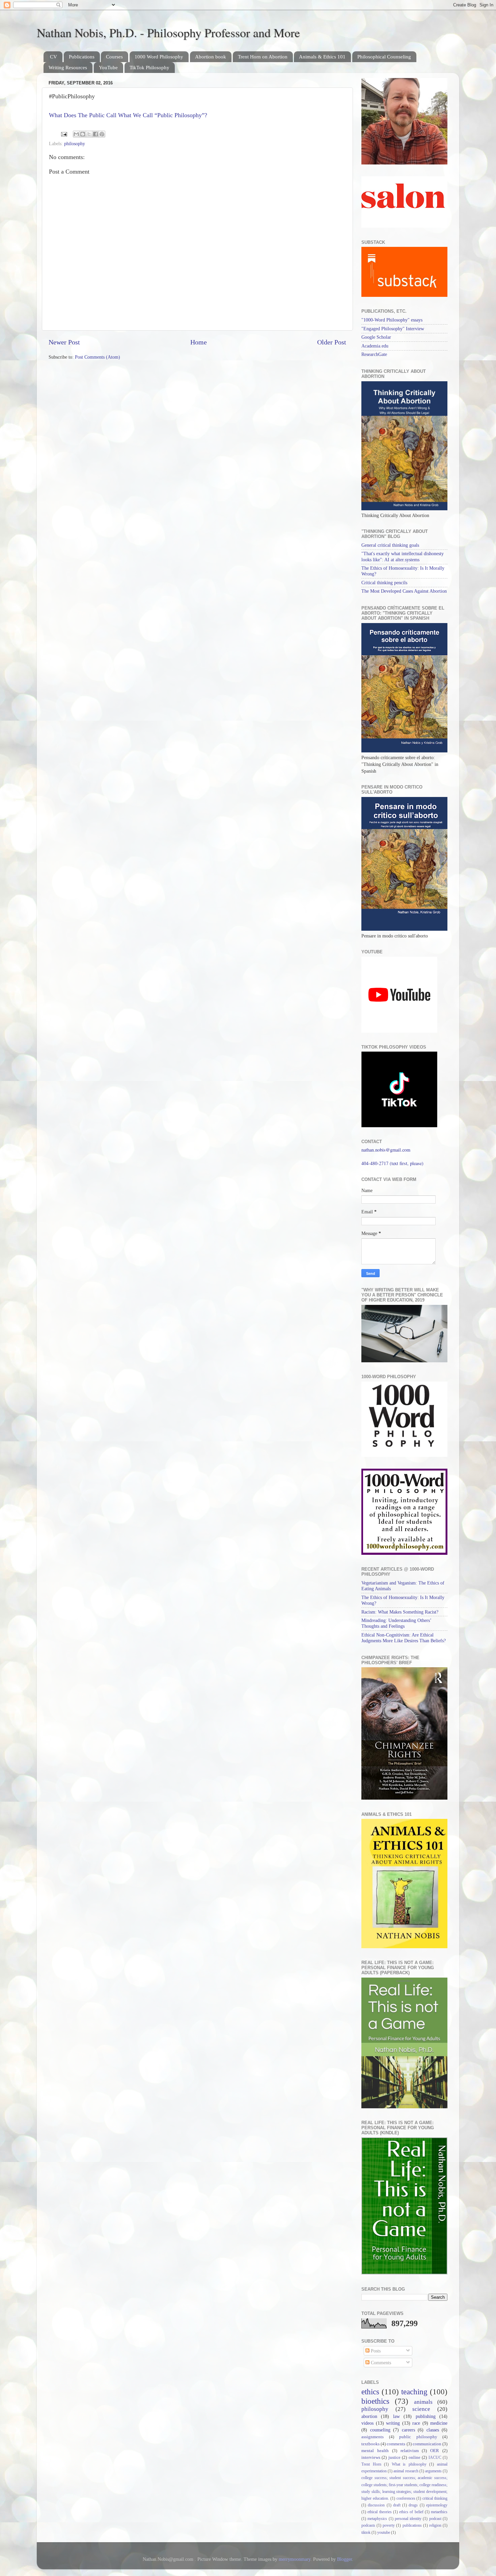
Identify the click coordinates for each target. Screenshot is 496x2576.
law (396, 2416)
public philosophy (418, 2437)
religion (435, 2525)
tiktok (366, 2532)
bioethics (375, 2401)
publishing (426, 2416)
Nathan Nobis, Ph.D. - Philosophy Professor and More (168, 32)
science (421, 2409)
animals (423, 2402)
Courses (114, 57)
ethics (370, 2392)
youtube (384, 2532)
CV (53, 57)
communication (427, 2444)
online (415, 2457)
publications (412, 2525)
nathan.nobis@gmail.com (386, 1150)
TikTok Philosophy (149, 68)
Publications (82, 57)
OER (435, 2451)
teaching (414, 2392)
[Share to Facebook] (95, 134)
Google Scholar (376, 337)
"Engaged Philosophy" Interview (393, 329)
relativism (410, 2451)
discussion (376, 2505)
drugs (413, 2505)
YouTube (108, 68)
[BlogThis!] (83, 134)
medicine (439, 2423)
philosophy (75, 144)
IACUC (435, 2457)
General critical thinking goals (390, 545)
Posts (375, 2351)
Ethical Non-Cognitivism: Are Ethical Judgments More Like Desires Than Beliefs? (404, 1638)
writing (393, 2423)
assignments (373, 2437)
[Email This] (76, 134)
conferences (406, 2498)
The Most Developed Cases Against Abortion (404, 591)
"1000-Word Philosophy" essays (392, 320)
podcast (435, 2519)
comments (396, 2444)
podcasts (368, 2525)
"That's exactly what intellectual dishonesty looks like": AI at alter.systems (403, 556)
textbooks (370, 2444)
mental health (375, 2451)
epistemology (437, 2505)
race (416, 2423)
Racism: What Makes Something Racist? (400, 1612)
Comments (380, 2363)
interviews (371, 2457)
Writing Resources (68, 68)
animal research (406, 2471)
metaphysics (377, 2519)
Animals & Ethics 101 (322, 57)
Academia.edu (375, 346)
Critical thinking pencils (384, 583)
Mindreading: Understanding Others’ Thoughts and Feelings (396, 1623)
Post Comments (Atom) (98, 357)
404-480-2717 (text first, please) (392, 1163)
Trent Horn (371, 2464)
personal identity (408, 2519)
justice (394, 2457)
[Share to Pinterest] (102, 134)
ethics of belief (411, 2512)
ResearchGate (374, 354)
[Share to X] (89, 134)
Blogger (345, 2559)
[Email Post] (64, 134)
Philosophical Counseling (384, 57)
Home (199, 342)
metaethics (439, 2512)
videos (367, 2423)
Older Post (332, 342)
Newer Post (64, 342)
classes (433, 2430)
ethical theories (379, 2512)
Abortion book (211, 57)
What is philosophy (409, 2464)
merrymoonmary (295, 2559)
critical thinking (435, 2498)
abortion (369, 2416)
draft (397, 2505)
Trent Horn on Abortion (263, 57)
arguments (433, 2471)
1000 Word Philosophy (159, 57)
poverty (389, 2525)
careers (408, 2430)
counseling (380, 2430)
